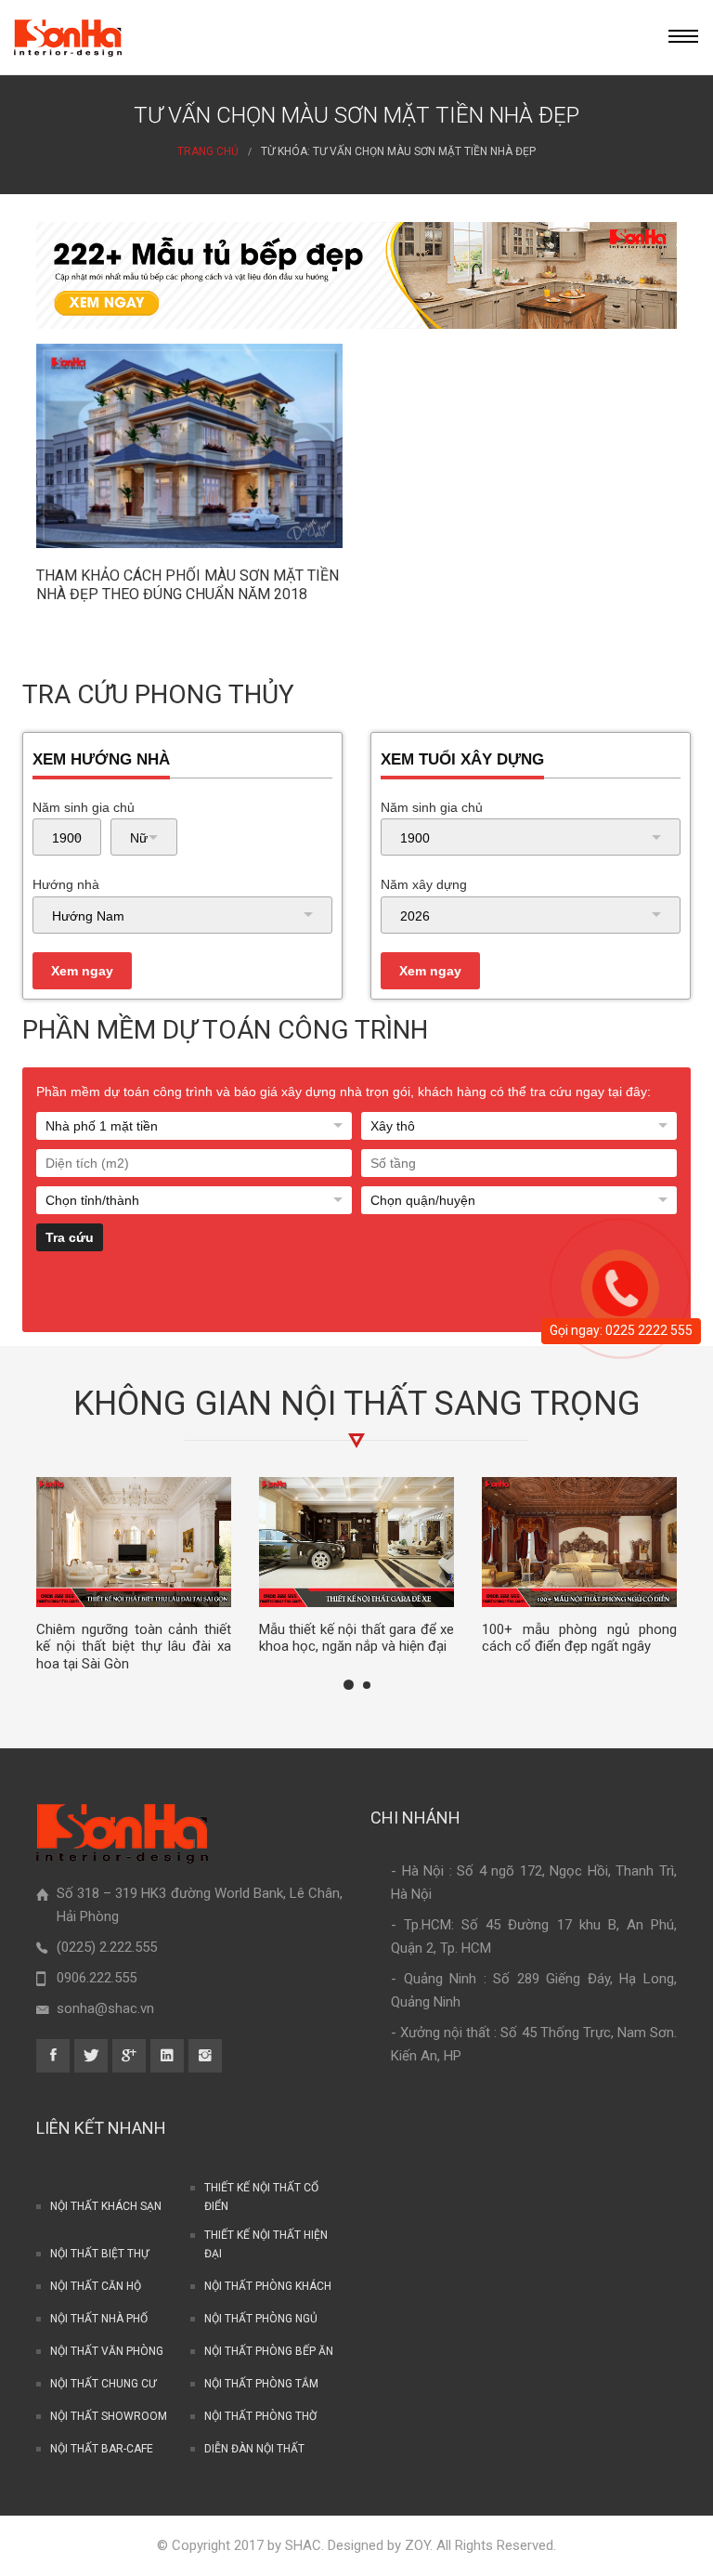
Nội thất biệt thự (99, 2254)
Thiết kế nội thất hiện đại (266, 2244)
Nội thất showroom (109, 2416)
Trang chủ (208, 151)
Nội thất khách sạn (106, 2206)
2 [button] (367, 1685)
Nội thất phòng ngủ (261, 2319)
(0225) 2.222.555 (107, 1947)
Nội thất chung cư (103, 2384)
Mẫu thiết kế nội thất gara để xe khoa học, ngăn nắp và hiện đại (356, 1638)
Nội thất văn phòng (107, 2351)
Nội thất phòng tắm (261, 2384)
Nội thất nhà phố (99, 2319)
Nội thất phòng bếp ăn (269, 2351)
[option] (134, 1575)
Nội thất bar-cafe (102, 2449)
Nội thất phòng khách (268, 2286)
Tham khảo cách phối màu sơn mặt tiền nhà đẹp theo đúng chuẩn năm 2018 (188, 585)
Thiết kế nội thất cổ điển (261, 2197)
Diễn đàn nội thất (254, 2449)
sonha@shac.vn (105, 2008)
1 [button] (349, 1685)
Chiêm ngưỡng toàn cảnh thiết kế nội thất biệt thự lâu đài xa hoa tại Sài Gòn (134, 1647)
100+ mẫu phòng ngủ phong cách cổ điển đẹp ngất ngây (579, 1638)
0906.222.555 (97, 1978)
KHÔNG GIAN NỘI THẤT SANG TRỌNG (357, 1404)
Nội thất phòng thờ (260, 2416)
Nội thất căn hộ (96, 2286)
